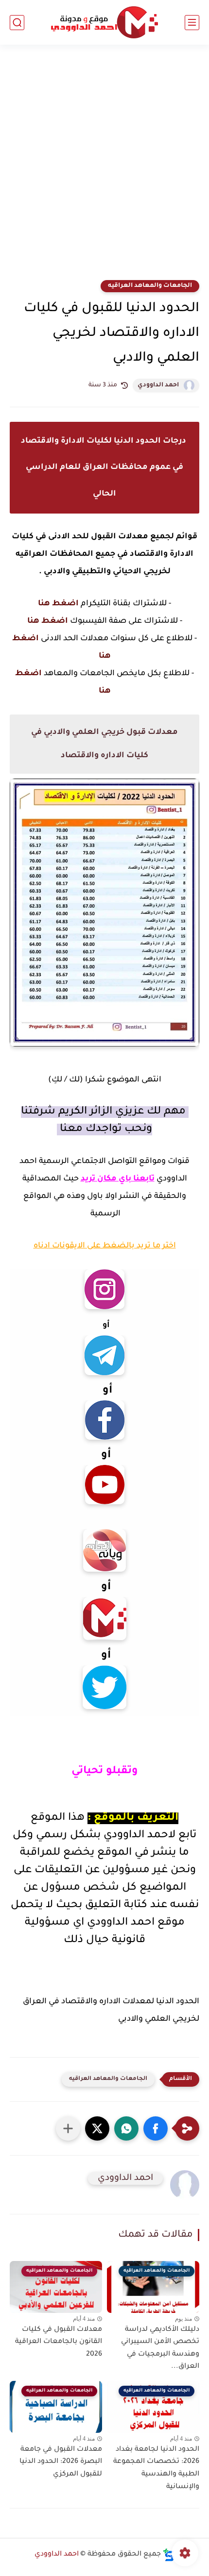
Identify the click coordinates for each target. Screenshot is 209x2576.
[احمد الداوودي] (104, 23)
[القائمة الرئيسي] (192, 23)
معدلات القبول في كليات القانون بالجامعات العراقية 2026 (59, 2342)
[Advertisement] (104, 168)
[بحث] (17, 23)
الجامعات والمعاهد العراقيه (150, 286)
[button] (156, 2128)
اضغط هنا (58, 604)
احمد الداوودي (158, 385)
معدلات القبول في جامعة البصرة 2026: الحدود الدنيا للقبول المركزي (61, 2462)
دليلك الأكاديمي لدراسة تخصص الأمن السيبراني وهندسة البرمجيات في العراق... (160, 2349)
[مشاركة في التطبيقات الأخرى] (68, 2128)
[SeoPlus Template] (169, 2555)
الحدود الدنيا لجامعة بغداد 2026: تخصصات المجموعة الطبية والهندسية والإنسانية (156, 2468)
